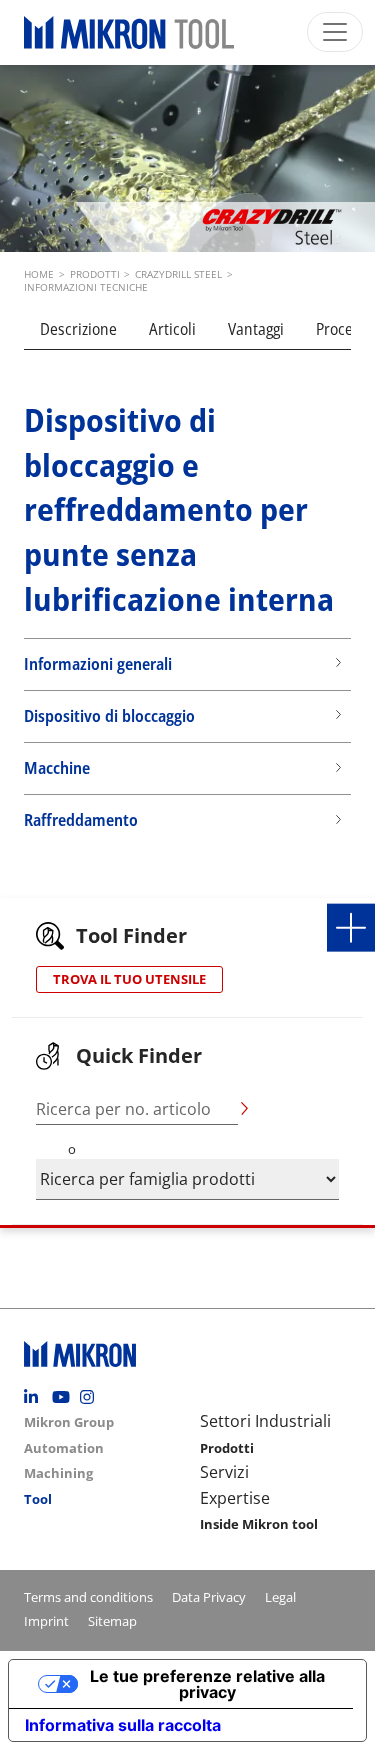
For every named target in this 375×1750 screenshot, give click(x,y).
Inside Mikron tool (259, 1524)
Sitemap (112, 1621)
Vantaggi (256, 329)
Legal (280, 1597)
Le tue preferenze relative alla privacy (207, 1684)
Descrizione (78, 329)
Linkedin (36, 1397)
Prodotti (227, 1448)
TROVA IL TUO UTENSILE (129, 979)
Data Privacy (209, 1597)
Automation (64, 1448)
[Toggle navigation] (335, 32)
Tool (38, 1499)
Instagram (92, 1397)
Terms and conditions (88, 1597)
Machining (58, 1473)
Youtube (64, 1397)
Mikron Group (69, 1422)
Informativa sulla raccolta (123, 1725)
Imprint (46, 1621)
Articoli (172, 329)
